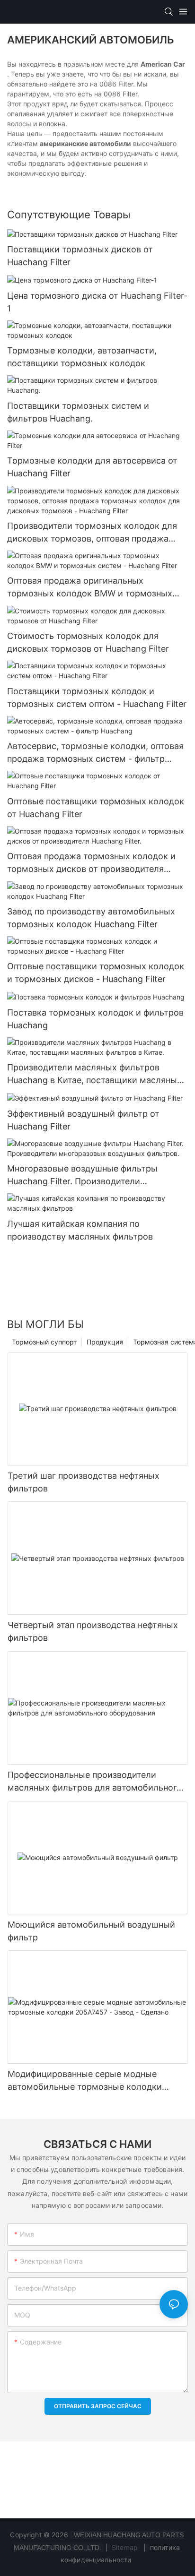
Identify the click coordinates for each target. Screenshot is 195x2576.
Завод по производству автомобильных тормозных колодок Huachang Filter (91, 918)
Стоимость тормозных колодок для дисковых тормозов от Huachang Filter (88, 642)
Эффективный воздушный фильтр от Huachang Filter (83, 1120)
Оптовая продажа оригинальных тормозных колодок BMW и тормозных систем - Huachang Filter (90, 588)
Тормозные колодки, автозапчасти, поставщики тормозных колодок (82, 357)
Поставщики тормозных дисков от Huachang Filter (80, 256)
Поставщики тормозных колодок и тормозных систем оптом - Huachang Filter (97, 698)
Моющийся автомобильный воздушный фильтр (91, 1931)
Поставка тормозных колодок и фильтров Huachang (95, 1019)
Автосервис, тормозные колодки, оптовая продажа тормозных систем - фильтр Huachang (95, 753)
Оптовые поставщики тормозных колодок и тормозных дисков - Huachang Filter (96, 973)
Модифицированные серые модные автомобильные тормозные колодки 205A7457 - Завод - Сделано (85, 2081)
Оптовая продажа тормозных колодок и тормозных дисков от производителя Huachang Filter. (91, 863)
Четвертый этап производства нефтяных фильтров (93, 1631)
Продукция (105, 1342)
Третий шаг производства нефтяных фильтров (84, 1482)
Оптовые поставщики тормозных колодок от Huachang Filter (96, 808)
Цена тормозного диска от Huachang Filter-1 (97, 302)
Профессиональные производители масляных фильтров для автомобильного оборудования (95, 1782)
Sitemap (125, 2547)
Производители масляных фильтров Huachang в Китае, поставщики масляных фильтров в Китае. (94, 1074)
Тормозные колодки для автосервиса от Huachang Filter (92, 467)
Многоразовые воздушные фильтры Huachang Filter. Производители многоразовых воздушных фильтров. (85, 1176)
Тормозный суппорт (44, 1342)
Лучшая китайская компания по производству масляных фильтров (80, 1230)
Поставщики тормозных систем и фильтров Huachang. (78, 412)
